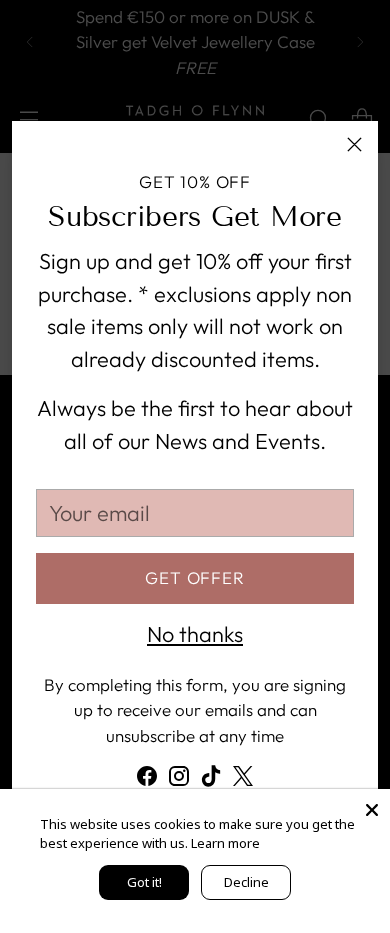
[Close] (354, 144)
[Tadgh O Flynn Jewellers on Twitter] (243, 780)
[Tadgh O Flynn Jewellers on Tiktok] (211, 780)
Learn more (225, 843)
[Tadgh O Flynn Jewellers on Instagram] (179, 780)
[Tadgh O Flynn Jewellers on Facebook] (147, 780)
